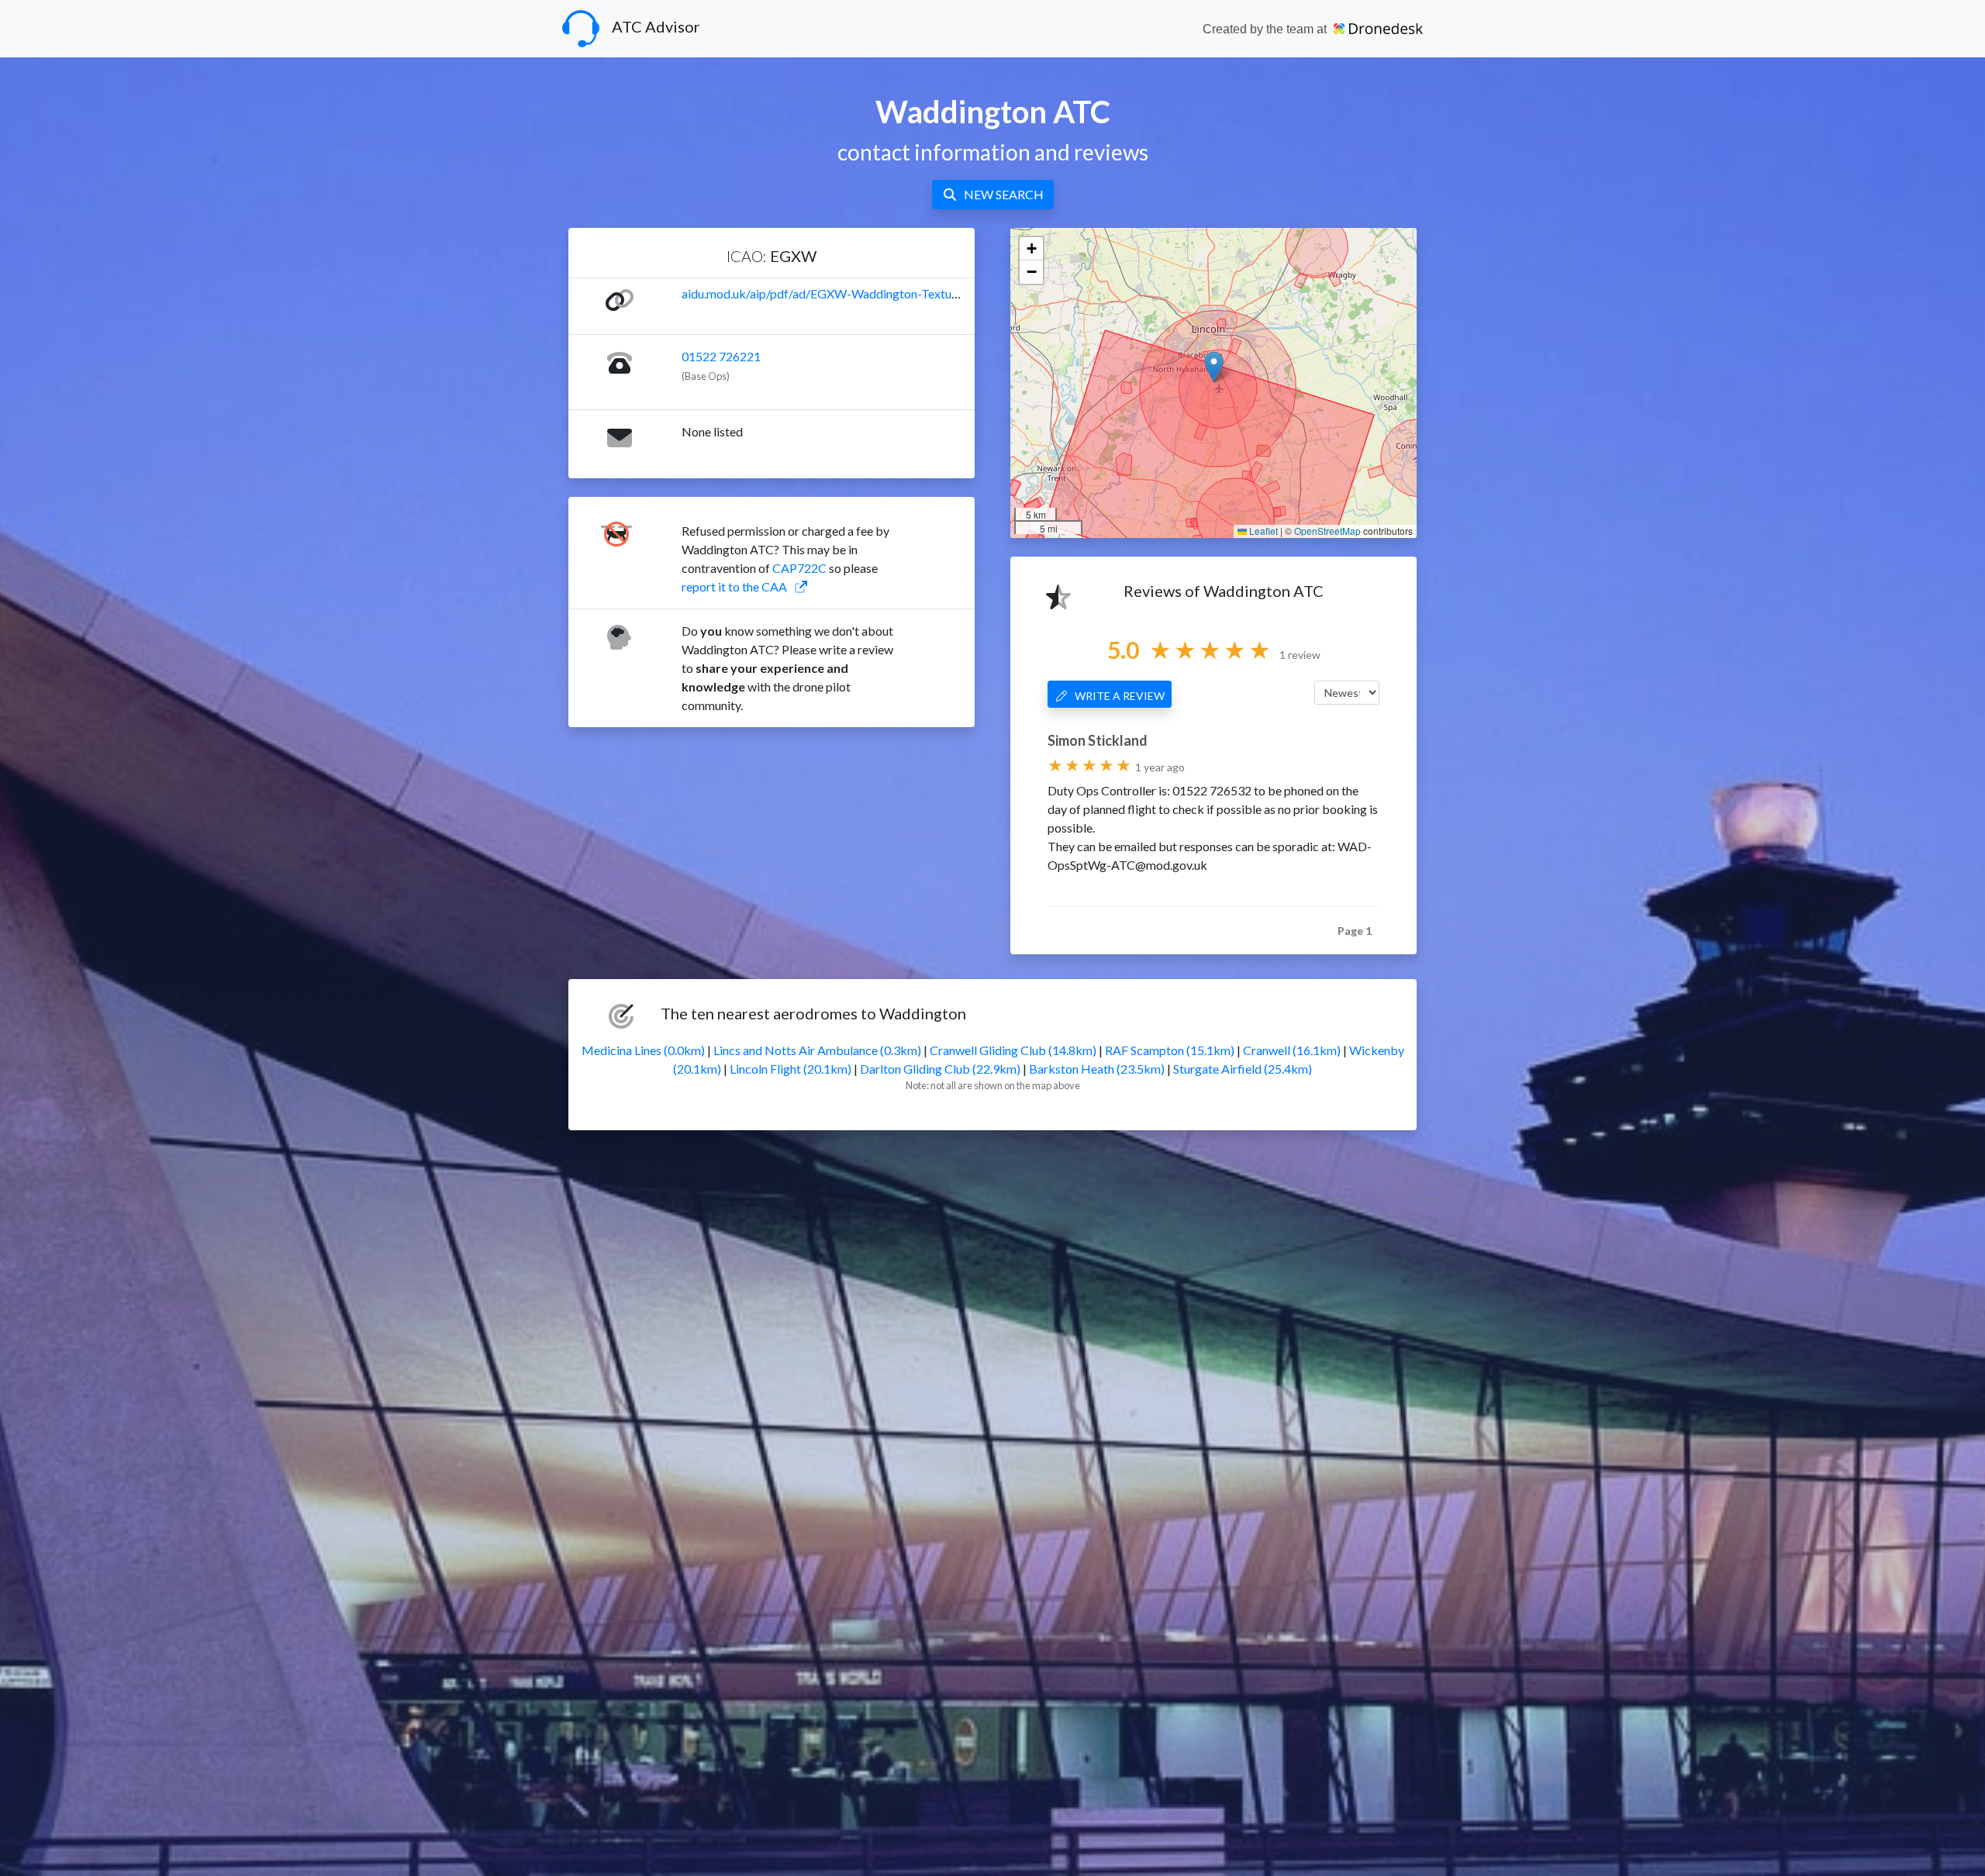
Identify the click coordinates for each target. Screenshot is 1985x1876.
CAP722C (799, 568)
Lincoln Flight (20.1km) (791, 1069)
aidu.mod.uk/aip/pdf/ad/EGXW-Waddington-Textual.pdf (832, 293)
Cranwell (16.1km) (1292, 1050)
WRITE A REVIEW (1120, 696)
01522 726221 (721, 356)
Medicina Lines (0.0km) (643, 1050)
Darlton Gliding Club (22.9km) (940, 1069)
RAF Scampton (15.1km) (1170, 1050)
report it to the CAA (734, 586)
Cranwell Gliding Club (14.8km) (1013, 1050)
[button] (1214, 367)
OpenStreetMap (1327, 531)
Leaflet (1262, 531)
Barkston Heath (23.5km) (1097, 1069)
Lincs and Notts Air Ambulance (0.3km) (817, 1050)
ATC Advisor (656, 26)
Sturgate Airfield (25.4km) (1243, 1069)
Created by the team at (1266, 29)
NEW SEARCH (1004, 194)
